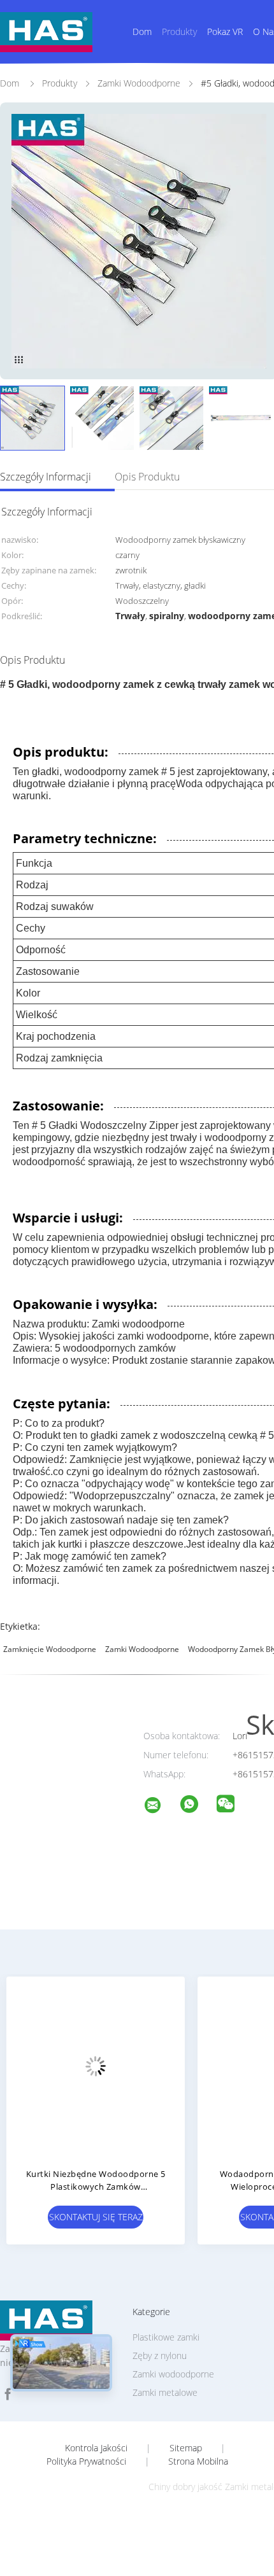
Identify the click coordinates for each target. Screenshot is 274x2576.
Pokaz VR (225, 31)
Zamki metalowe (165, 2392)
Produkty (179, 31)
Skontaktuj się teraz (96, 2217)
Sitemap (186, 2448)
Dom (142, 31)
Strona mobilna (198, 2461)
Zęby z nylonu (160, 2355)
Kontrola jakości (96, 2448)
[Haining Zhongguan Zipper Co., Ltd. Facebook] (8, 2394)
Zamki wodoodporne (142, 1649)
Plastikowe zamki (166, 2337)
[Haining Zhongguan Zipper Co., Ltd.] (161, 1807)
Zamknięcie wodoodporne (50, 1649)
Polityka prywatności (86, 2461)
